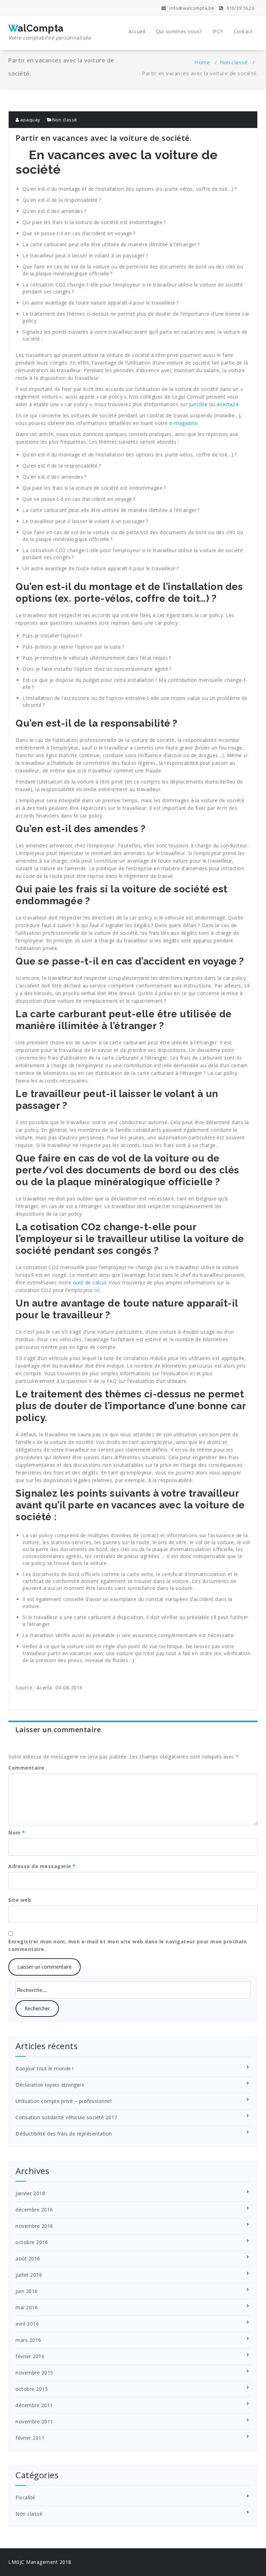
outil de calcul (90, 1282)
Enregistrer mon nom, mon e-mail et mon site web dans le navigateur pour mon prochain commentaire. (127, 1945)
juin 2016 (27, 2291)
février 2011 (30, 2438)
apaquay (30, 120)
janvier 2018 (30, 2193)
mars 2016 (28, 2340)
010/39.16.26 (240, 8)
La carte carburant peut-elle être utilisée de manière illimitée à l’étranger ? (111, 244)
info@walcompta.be (191, 8)
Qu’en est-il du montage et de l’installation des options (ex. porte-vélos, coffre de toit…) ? (130, 189)
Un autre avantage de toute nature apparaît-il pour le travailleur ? (101, 303)
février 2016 (30, 2356)
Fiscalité (25, 2497)
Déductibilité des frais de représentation (64, 2134)
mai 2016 (27, 2307)
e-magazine (183, 423)
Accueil (137, 31)
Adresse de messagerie (42, 1866)
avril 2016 (27, 2324)
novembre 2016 (34, 2226)
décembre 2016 (34, 2210)
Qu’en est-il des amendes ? (54, 211)
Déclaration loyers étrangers (50, 2085)
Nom (17, 1833)
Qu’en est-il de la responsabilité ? (62, 200)
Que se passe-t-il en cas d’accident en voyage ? (79, 233)
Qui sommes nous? (179, 31)
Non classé (234, 62)
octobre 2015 (32, 2389)
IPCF (218, 31)
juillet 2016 (29, 2275)
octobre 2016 (32, 2242)
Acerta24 (228, 404)
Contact (243, 31)
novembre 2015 (34, 2373)
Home (202, 62)
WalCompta (50, 32)
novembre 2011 (34, 2421)
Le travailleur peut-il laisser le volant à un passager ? (85, 255)
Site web (20, 1900)
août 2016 (28, 2258)
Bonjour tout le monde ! (45, 2068)
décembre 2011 (34, 2405)
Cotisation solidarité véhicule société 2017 (66, 2117)
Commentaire (26, 1768)
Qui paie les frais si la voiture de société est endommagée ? (94, 222)
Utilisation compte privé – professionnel (64, 2101)
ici (97, 1290)
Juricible (199, 404)
